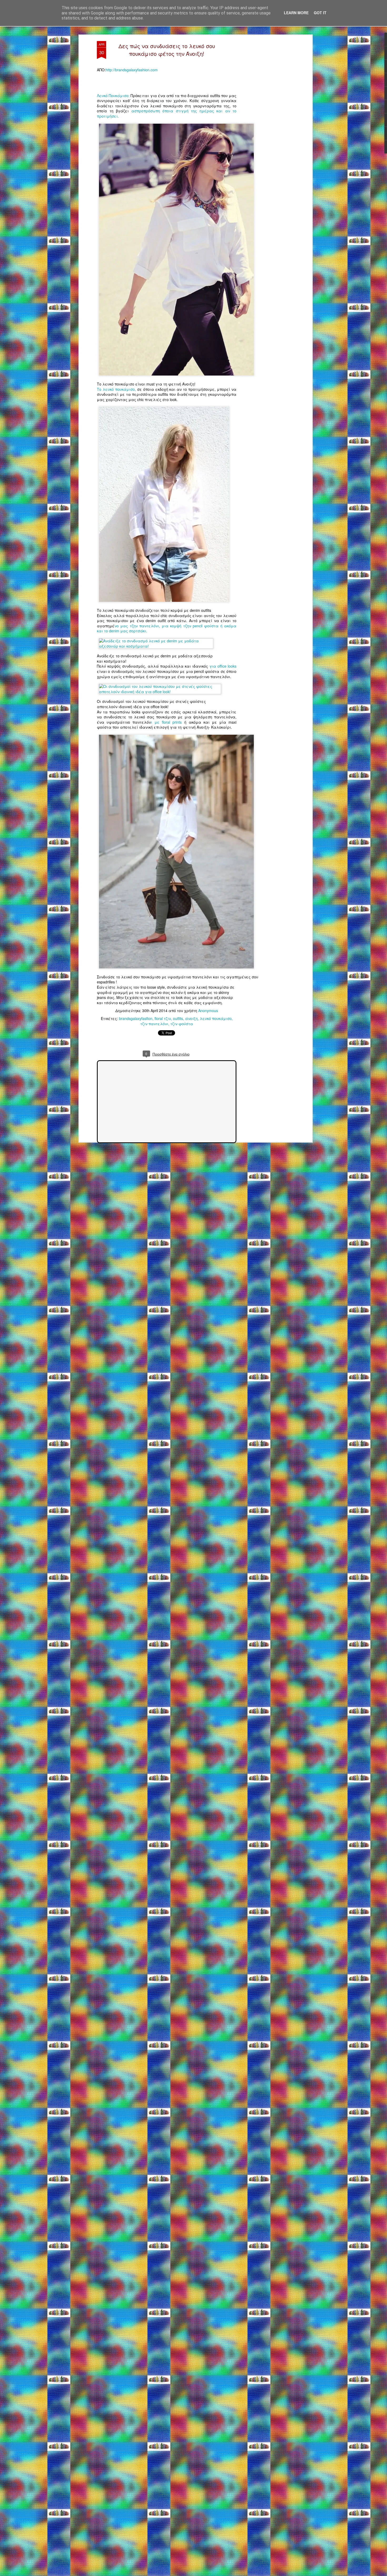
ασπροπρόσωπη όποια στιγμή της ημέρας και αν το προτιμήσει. (167, 113)
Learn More (296, 13)
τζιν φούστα (182, 1024)
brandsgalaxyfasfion (136, 1018)
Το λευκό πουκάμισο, (116, 389)
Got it (320, 13)
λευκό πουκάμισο (216, 1018)
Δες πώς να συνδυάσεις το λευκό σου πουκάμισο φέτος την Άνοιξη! (167, 50)
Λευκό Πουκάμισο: (114, 96)
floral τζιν (163, 1018)
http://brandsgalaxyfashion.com (132, 70)
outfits (178, 1018)
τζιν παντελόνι (154, 1024)
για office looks (223, 666)
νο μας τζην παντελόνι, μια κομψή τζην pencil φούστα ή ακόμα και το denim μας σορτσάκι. (167, 628)
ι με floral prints (167, 722)
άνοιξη (191, 1018)
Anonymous (208, 1011)
